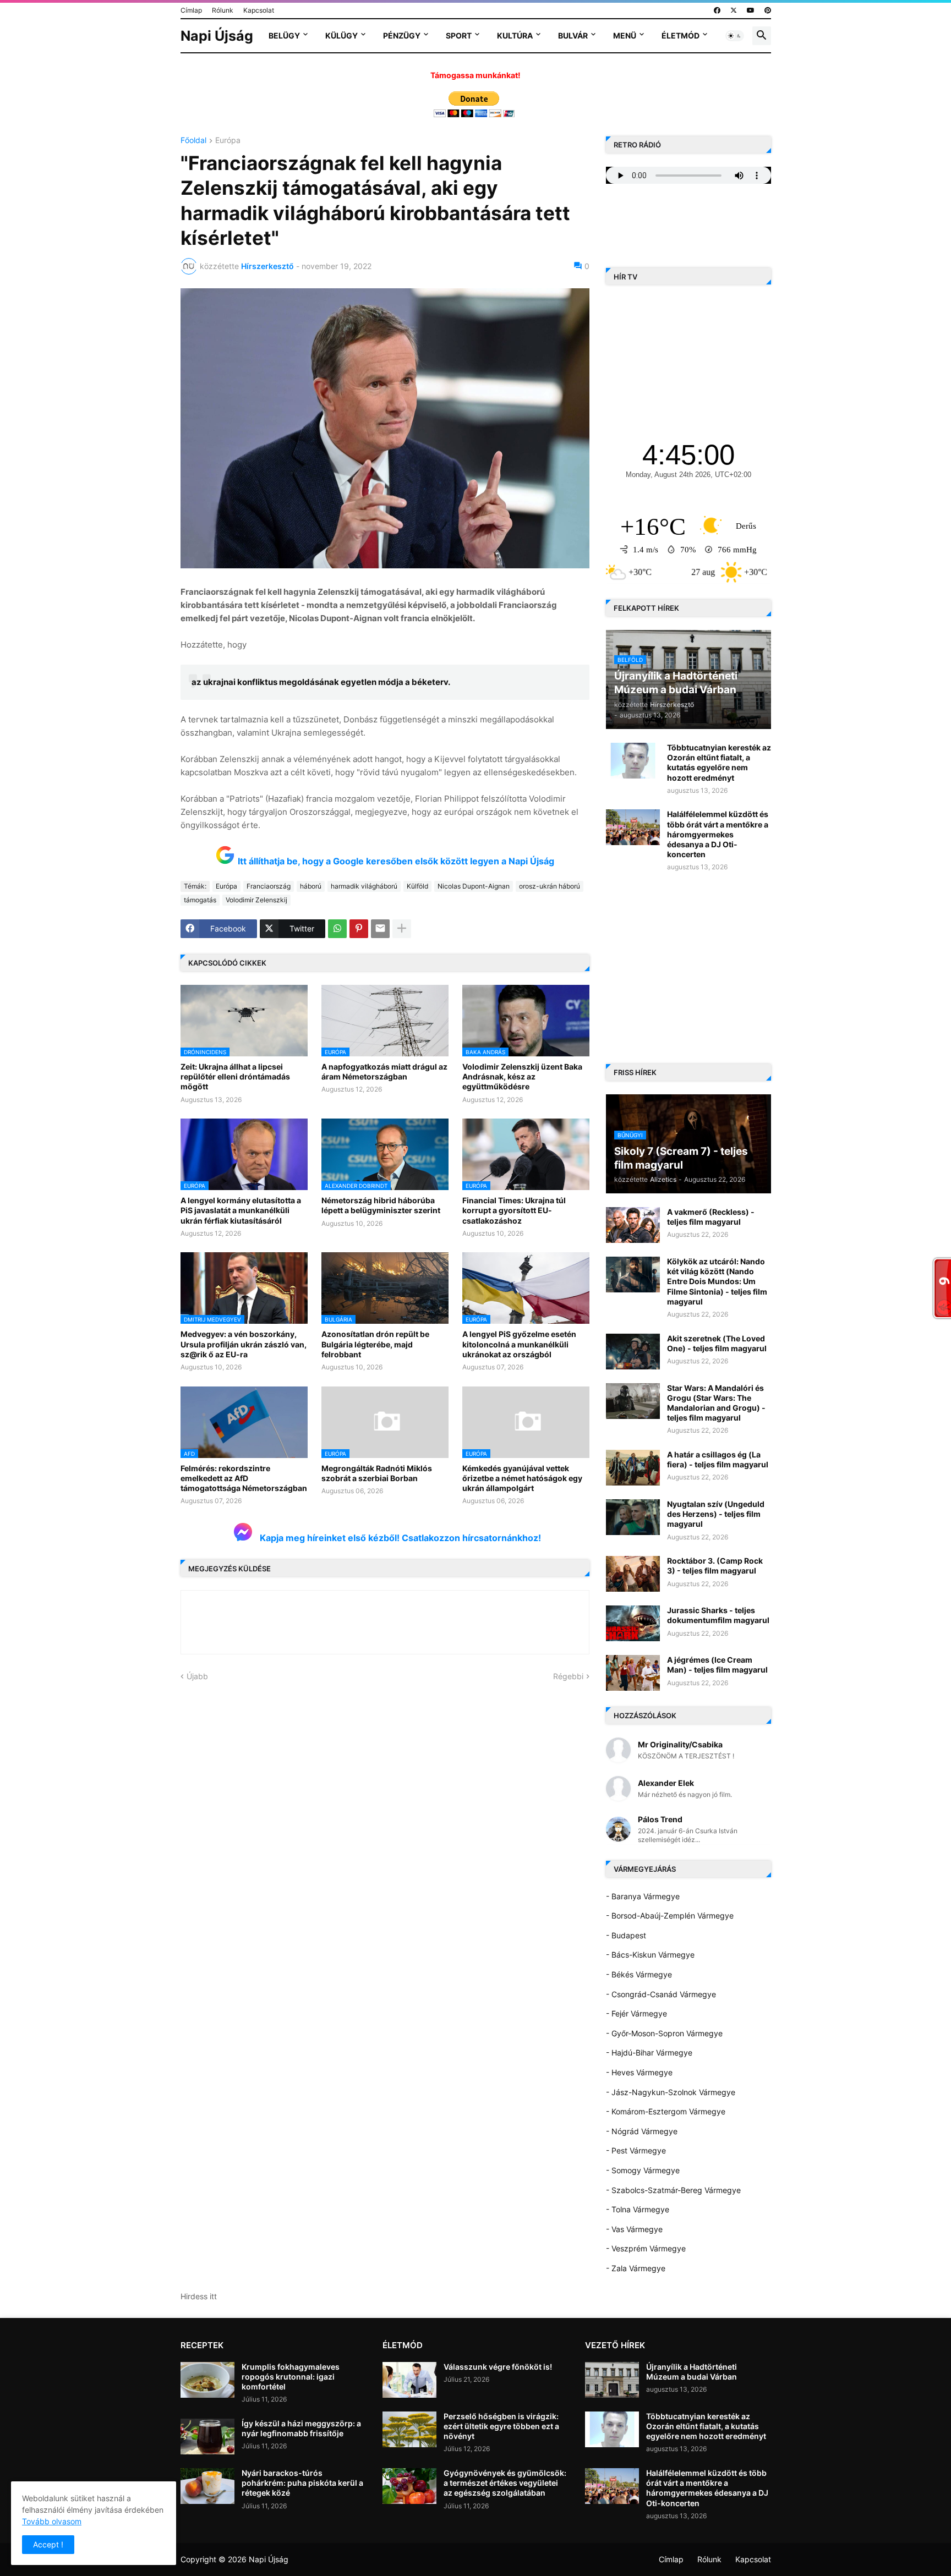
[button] (735, 36)
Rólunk (223, 10)
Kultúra (515, 35)
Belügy (284, 35)
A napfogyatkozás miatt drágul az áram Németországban (384, 1071)
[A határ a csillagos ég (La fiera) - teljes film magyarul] (633, 1468)
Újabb (197, 1676)
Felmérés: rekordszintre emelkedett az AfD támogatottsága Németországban (244, 1478)
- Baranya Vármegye (643, 1896)
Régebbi (568, 1676)
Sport (459, 35)
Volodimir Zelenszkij (256, 900)
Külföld (417, 886)
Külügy (341, 35)
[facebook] (717, 10)
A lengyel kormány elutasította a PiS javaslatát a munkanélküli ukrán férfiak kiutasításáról (241, 1210)
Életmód (681, 35)
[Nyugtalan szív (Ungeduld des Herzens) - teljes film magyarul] (633, 1517)
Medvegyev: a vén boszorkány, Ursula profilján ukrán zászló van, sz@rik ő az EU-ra (244, 1344)
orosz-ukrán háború (550, 886)
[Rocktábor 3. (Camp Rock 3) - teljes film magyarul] (633, 1574)
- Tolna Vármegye (638, 2209)
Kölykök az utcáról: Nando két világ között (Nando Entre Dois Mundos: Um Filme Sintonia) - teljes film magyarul (717, 1281)
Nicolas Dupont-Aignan (474, 886)
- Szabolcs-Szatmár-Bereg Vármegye (673, 2190)
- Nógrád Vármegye (642, 2131)
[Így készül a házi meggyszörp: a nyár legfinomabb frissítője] (207, 2437)
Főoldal (193, 141)
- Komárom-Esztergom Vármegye (666, 2111)
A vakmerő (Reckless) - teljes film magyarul (711, 1217)
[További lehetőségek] (402, 929)
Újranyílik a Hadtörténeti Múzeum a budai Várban (692, 2372)
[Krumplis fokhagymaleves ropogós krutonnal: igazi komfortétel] (207, 2380)
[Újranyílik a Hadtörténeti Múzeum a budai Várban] (612, 2380)
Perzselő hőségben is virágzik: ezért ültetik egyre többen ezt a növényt (501, 2426)
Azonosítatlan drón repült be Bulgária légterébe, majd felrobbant (375, 1344)
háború (311, 886)
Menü (625, 35)
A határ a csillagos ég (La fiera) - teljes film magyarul (718, 1459)
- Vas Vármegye (634, 2229)
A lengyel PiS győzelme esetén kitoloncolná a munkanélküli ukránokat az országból (519, 1344)
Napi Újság (217, 36)
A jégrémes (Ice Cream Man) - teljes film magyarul (717, 1665)
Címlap (191, 10)
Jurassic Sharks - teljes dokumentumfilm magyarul (718, 1615)
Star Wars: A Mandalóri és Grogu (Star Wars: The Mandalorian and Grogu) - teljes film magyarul (716, 1403)
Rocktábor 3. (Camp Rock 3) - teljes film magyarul (715, 1566)
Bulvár (573, 35)
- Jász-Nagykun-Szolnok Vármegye (671, 2092)
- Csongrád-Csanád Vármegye (661, 1994)
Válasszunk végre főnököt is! (498, 2367)
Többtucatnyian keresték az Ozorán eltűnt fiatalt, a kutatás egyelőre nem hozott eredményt (719, 763)
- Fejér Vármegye (636, 2013)
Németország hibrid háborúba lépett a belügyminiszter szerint (381, 1205)
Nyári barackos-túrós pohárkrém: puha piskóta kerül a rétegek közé (302, 2483)
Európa (228, 141)
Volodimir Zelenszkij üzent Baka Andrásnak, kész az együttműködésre (522, 1076)
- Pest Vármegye (636, 2150)
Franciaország (269, 886)
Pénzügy (402, 35)
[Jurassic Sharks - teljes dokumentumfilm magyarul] (633, 1623)
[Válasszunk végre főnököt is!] (409, 2380)
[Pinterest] (359, 929)
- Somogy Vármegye (643, 2170)
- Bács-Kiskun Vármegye (650, 1955)
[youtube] (751, 10)
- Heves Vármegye (639, 2072)
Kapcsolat (259, 10)
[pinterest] (768, 10)
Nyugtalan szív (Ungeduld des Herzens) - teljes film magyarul (716, 1514)
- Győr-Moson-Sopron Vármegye (664, 2033)
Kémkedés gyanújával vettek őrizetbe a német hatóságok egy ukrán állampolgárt (522, 1478)
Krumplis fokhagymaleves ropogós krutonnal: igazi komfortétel (291, 2377)
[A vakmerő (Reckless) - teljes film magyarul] (633, 1225)
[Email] (380, 929)
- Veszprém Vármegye (646, 2248)
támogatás (200, 900)
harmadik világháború (364, 886)
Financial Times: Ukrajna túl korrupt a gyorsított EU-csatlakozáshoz (514, 1210)
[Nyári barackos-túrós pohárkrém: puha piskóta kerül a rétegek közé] (207, 2486)
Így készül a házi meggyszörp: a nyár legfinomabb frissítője (301, 2428)
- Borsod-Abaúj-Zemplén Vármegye (670, 1915)
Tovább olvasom (52, 2521)
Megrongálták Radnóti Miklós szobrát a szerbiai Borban (377, 1473)
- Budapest (626, 1935)
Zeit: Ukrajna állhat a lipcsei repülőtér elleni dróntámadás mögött (235, 1076)
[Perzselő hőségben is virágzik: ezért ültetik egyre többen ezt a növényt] (409, 2429)
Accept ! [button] (48, 2544)
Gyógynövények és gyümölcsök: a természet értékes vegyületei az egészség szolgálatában (505, 2483)
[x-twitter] (734, 10)
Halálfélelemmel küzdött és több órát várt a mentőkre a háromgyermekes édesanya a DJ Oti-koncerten (718, 834)
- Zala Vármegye (636, 2268)
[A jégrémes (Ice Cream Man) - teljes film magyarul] (633, 1673)
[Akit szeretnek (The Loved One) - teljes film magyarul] (633, 1352)
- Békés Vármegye (639, 1974)
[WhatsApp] (337, 929)
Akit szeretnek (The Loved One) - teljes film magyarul (717, 1343)
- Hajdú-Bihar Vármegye (649, 2052)
